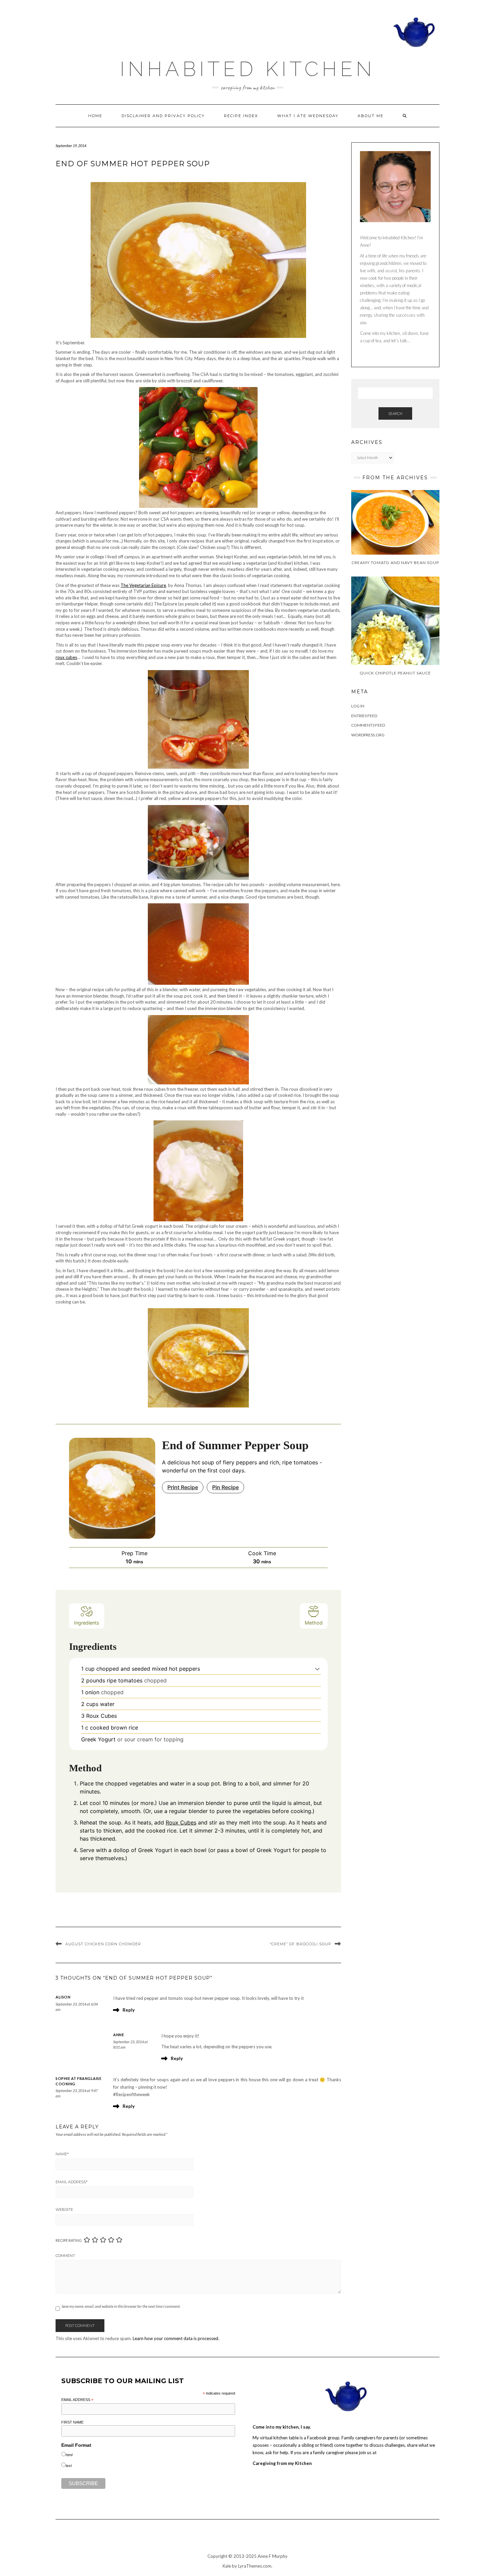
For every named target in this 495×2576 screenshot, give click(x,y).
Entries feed (364, 716)
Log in (358, 706)
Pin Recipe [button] (225, 1487)
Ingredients (87, 1623)
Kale (227, 2566)
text (69, 2466)
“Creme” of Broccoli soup (301, 1944)
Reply (129, 2010)
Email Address (72, 2182)
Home (95, 116)
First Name (72, 2422)
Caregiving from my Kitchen (282, 2463)
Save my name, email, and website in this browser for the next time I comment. (121, 2306)
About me (371, 116)
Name (62, 2154)
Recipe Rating (69, 2240)
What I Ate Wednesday (308, 116)
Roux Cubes (181, 1822)
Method (314, 1623)
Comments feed (368, 725)
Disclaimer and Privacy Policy (163, 116)
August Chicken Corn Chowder (103, 1944)
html (69, 2455)
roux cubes (66, 657)
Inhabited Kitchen (247, 69)
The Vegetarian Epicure (143, 585)
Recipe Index (241, 116)
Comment (65, 2256)
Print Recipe (183, 1487)
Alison (63, 1997)
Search (395, 413)
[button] (317, 1669)
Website (64, 2209)
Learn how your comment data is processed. (176, 2338)
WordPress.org (368, 735)
